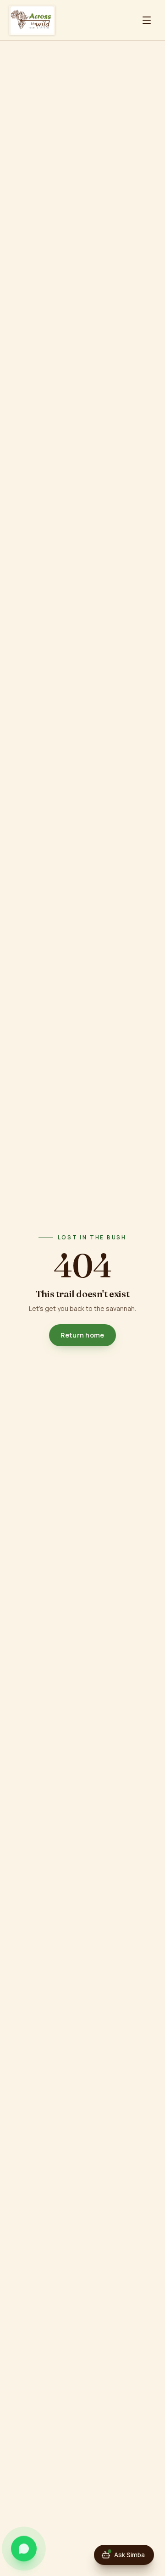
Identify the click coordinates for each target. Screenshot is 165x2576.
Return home (82, 1335)
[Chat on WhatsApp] (24, 2549)
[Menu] (147, 20)
